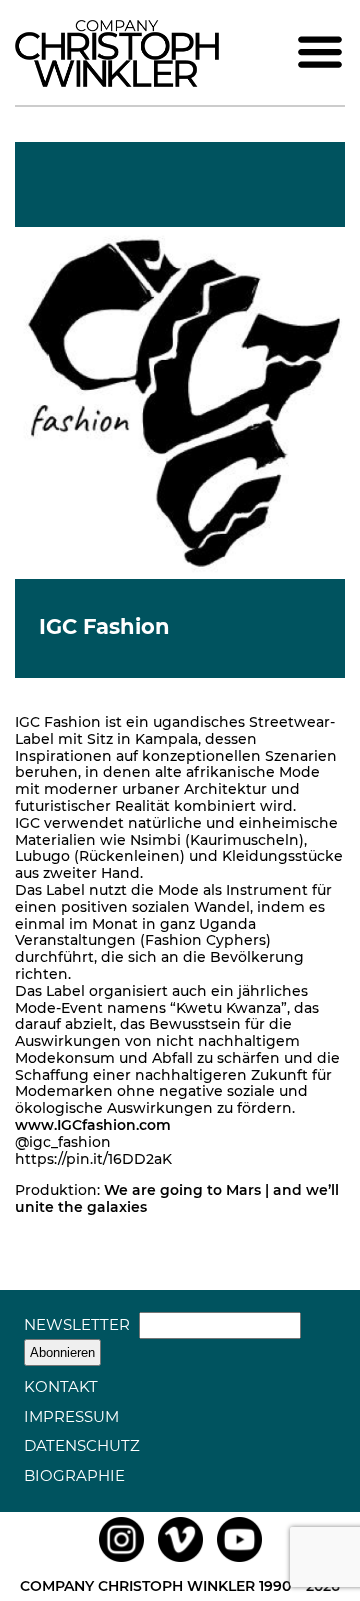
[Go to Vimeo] (180, 1562)
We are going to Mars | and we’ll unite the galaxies (177, 1198)
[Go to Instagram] (121, 1562)
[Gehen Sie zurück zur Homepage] (117, 82)
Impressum (71, 1416)
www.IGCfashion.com (93, 1125)
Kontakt (61, 1386)
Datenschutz (82, 1445)
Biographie (74, 1475)
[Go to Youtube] (239, 1562)
